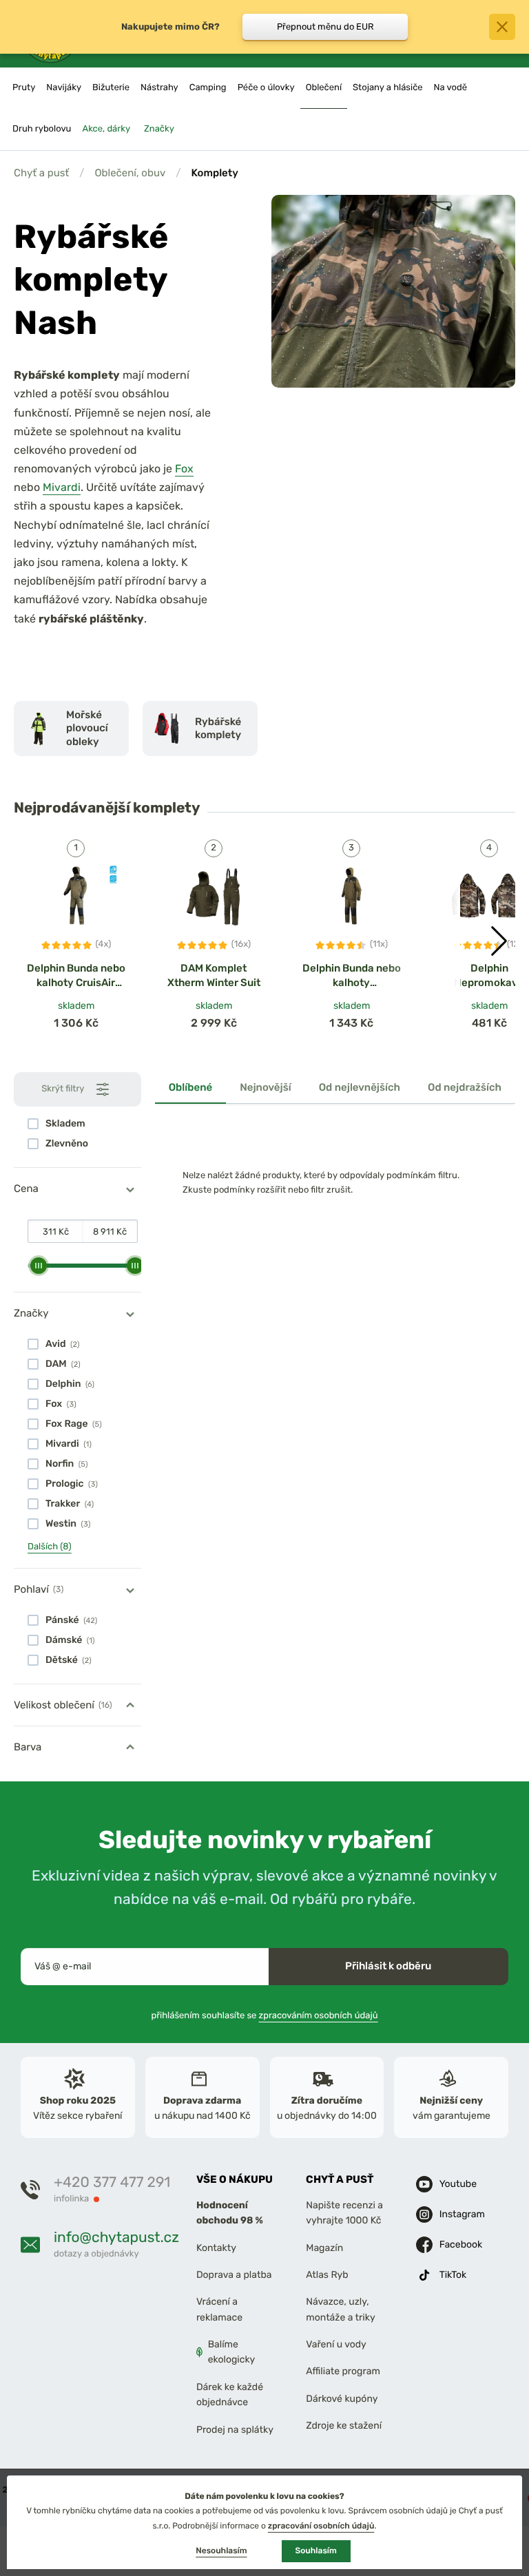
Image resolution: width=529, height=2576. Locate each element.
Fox (184, 469)
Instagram (462, 2213)
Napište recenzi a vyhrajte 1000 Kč (344, 2213)
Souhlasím (316, 2551)
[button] (499, 941)
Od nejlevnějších (360, 1087)
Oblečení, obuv (130, 173)
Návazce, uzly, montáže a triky (340, 2309)
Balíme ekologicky (232, 2352)
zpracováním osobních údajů (319, 2015)
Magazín (324, 2247)
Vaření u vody (336, 2344)
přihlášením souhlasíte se (264, 2015)
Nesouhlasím (221, 2551)
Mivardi (62, 487)
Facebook (461, 2244)
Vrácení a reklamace (219, 2309)
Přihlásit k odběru (388, 1966)
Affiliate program (343, 2371)
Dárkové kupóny (342, 2399)
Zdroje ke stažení (344, 2426)
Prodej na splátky (235, 2429)
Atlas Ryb (327, 2275)
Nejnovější (266, 1087)
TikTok (453, 2274)
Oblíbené (191, 1087)
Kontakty (216, 2247)
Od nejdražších (465, 1087)
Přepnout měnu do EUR (325, 27)
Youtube (458, 2183)
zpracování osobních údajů (321, 2526)
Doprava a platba (234, 2275)
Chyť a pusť (41, 173)
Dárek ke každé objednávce (230, 2395)
